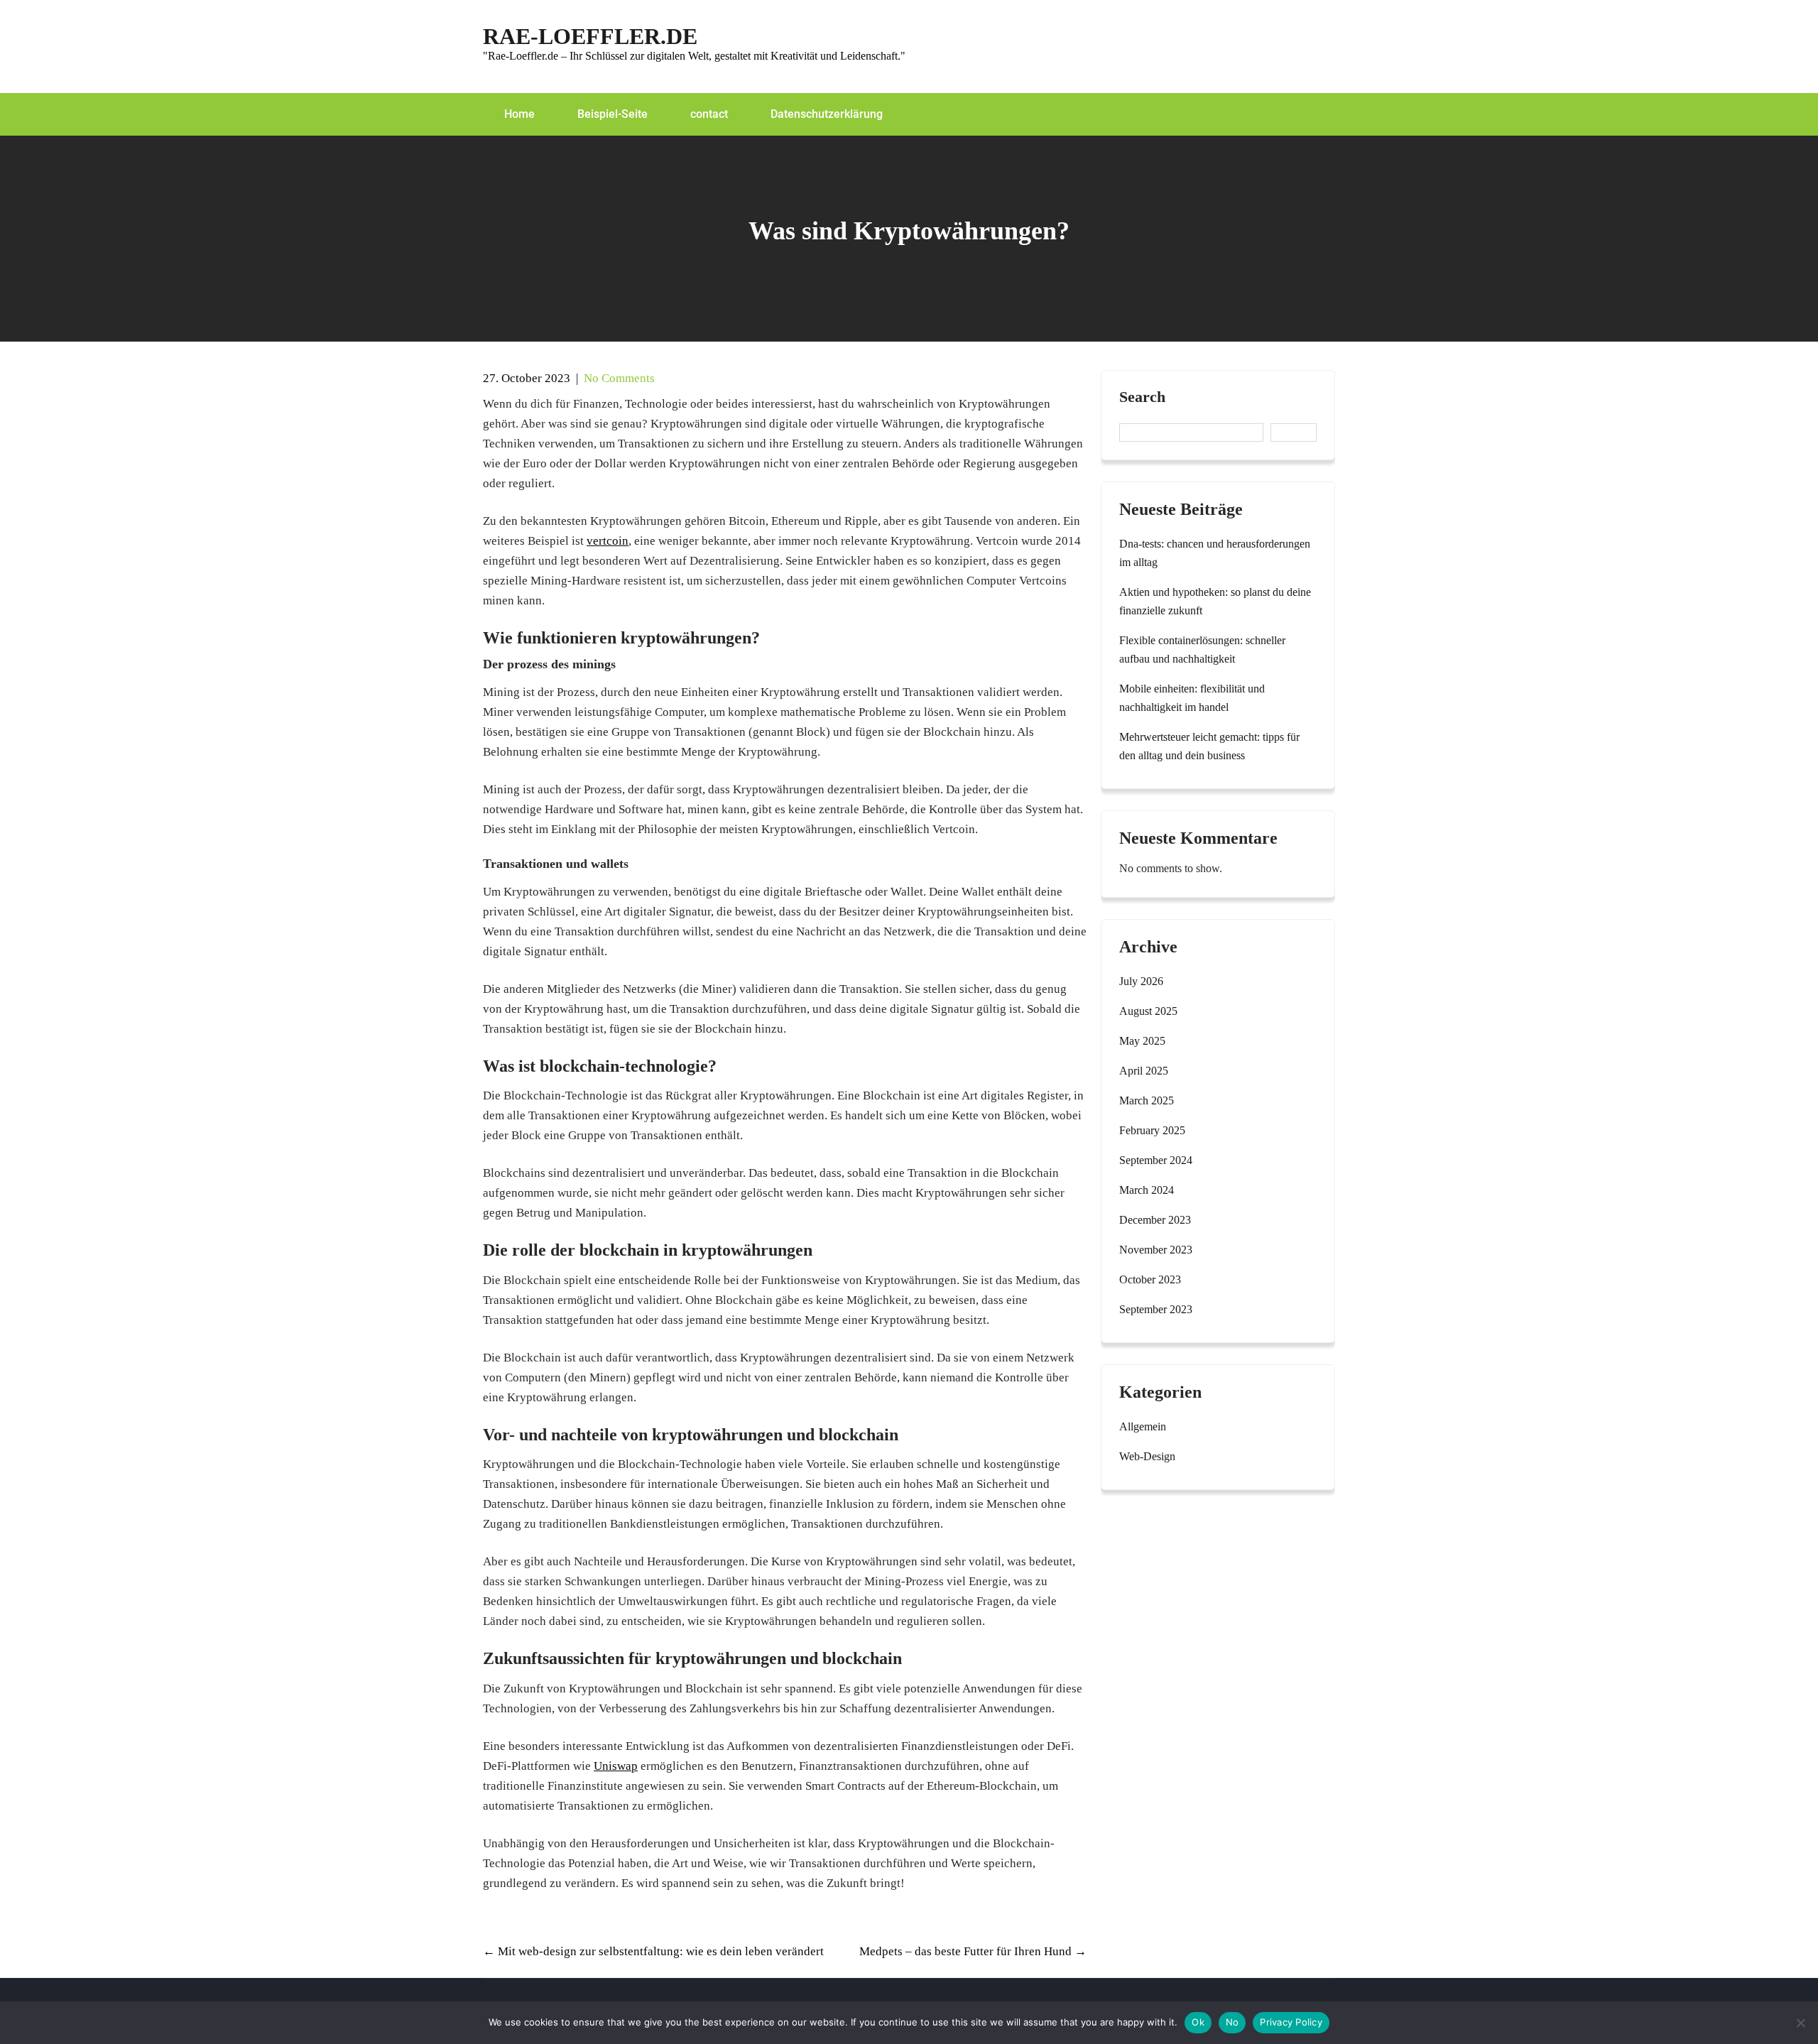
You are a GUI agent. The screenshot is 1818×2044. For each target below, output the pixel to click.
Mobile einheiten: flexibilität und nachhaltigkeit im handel (1192, 698)
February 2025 (1152, 1130)
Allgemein (1143, 1426)
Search (1142, 397)
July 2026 (1141, 981)
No (1232, 2022)
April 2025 (1144, 1071)
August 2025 (1148, 1011)
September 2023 (1156, 1309)
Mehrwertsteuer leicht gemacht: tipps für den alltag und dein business (1209, 746)
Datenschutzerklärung (827, 114)
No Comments (619, 378)
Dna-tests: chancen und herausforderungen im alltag (1215, 553)
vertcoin (608, 541)
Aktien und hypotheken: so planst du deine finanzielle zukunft (1215, 601)
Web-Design (1147, 1456)
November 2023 (1156, 1250)
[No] (1800, 2023)
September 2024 (1156, 1160)
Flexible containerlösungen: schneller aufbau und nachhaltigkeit (1202, 649)
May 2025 (1142, 1041)
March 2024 (1147, 1190)
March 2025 (1147, 1100)
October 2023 (1150, 1279)
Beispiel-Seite (613, 114)
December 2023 (1155, 1220)
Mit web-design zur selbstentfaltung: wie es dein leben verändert (653, 1951)
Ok (1198, 2022)
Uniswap (616, 1766)
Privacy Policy (1291, 2022)
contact (709, 114)
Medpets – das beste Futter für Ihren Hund (973, 1951)
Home (519, 114)
